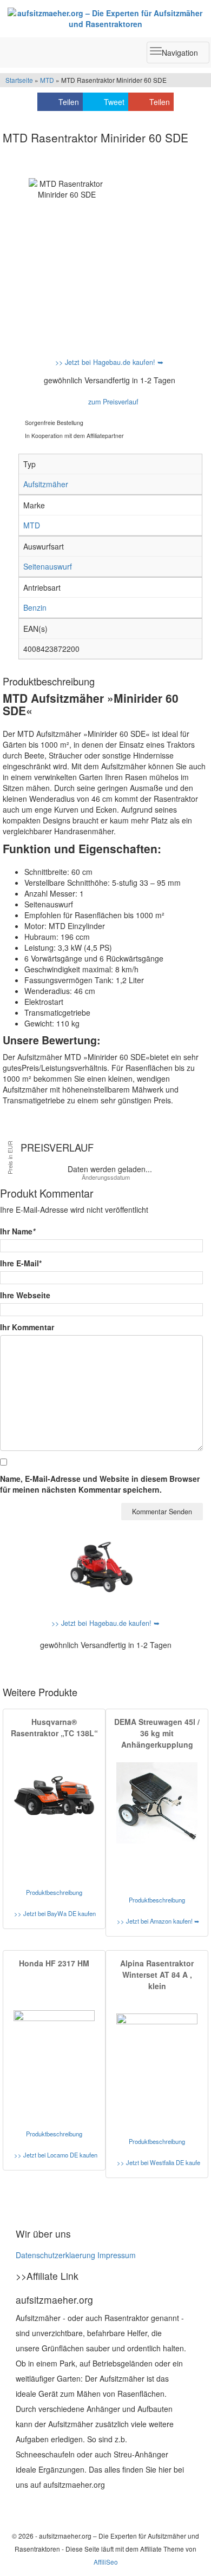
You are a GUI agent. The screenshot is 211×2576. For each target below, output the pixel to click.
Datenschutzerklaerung (55, 2255)
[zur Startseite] (105, 18)
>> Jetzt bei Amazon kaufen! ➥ (158, 1921)
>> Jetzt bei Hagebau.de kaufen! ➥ (109, 362)
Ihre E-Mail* (21, 1263)
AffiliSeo (106, 2562)
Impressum (117, 2255)
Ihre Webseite (25, 1295)
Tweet (114, 102)
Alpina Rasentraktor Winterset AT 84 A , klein (157, 1975)
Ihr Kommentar (27, 1327)
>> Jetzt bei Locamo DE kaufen (56, 2155)
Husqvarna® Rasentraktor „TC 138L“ (54, 1727)
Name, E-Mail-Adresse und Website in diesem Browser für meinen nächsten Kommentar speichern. (100, 1484)
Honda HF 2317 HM (54, 1963)
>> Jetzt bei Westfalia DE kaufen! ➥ (159, 2162)
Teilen (69, 102)
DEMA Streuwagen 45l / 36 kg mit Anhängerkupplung (157, 1733)
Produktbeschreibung (54, 1892)
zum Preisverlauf (112, 402)
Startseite (19, 80)
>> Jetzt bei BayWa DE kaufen (55, 1913)
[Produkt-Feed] (23, 2506)
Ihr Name (18, 1231)
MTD (47, 80)
